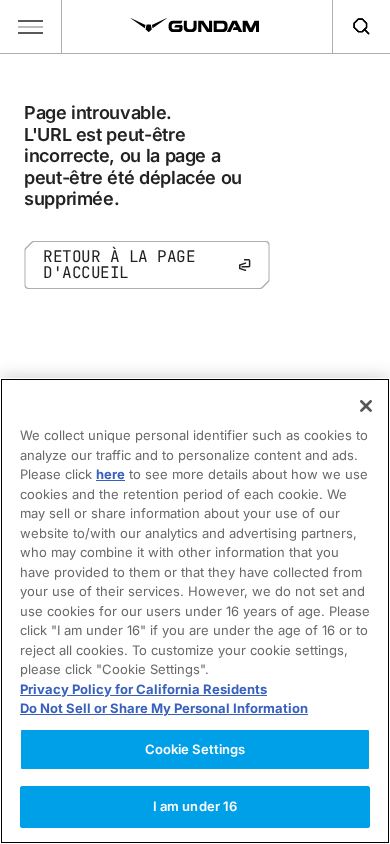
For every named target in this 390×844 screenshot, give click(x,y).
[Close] (366, 406)
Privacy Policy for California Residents (143, 689)
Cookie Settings (195, 749)
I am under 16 (195, 806)
